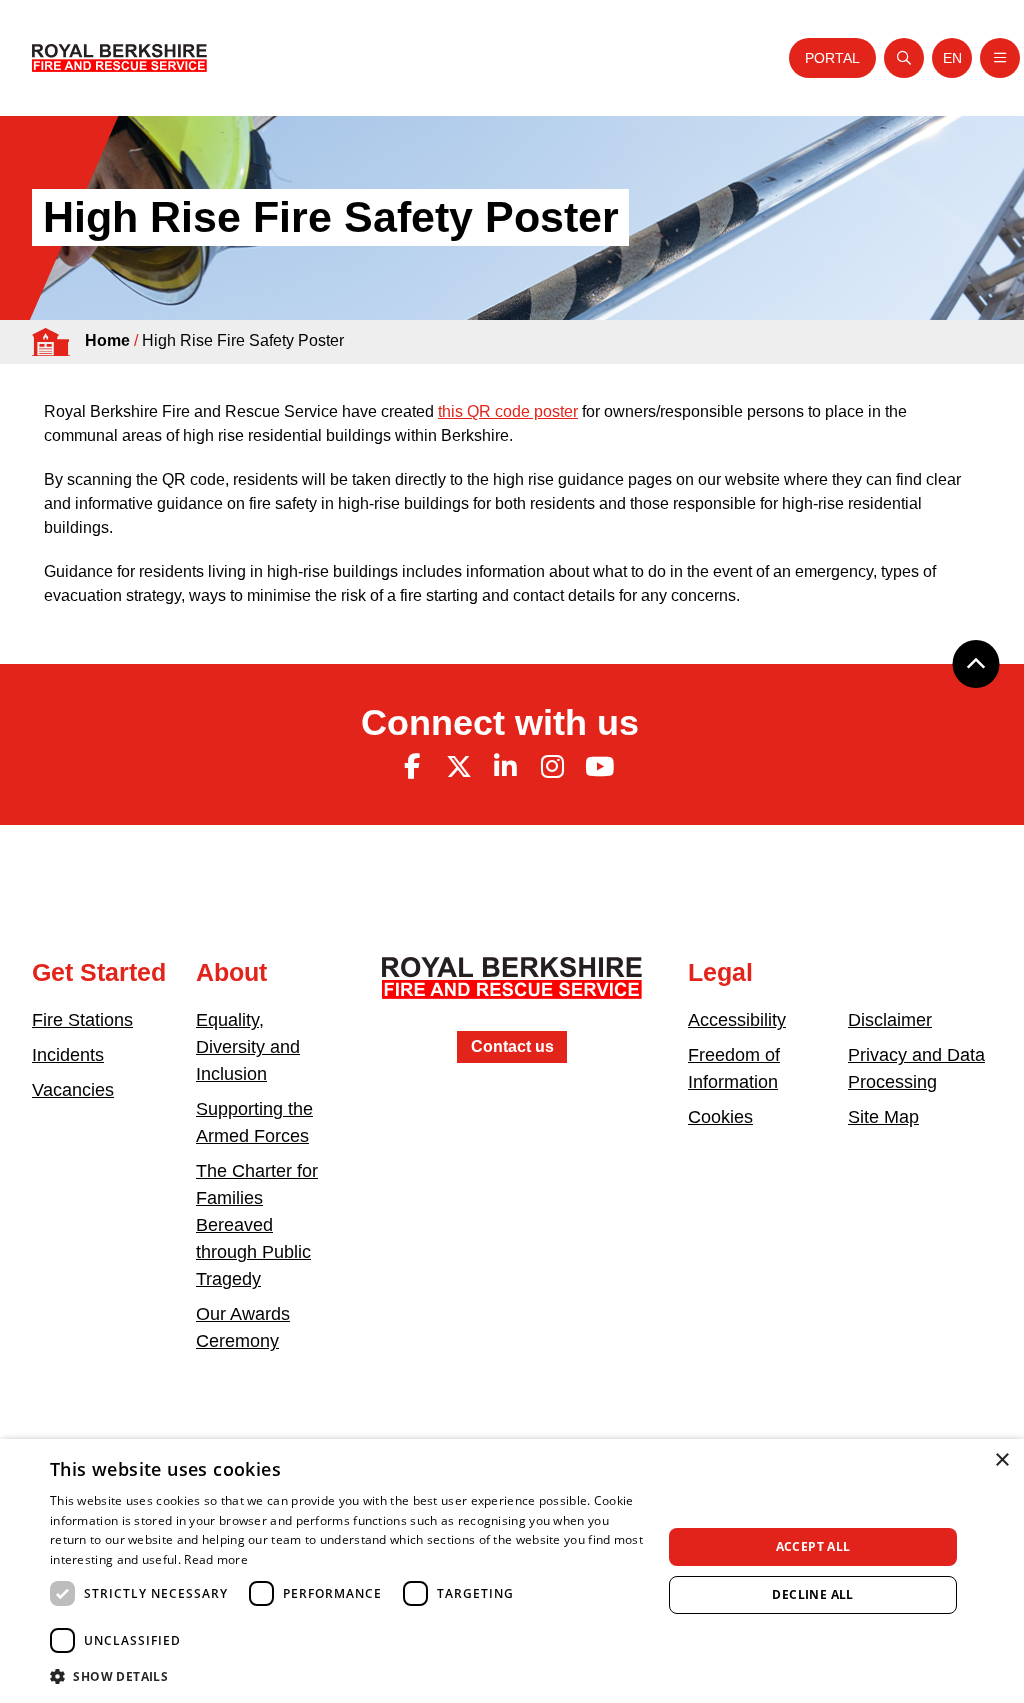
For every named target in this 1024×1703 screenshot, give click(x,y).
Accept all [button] (813, 1546)
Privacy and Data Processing (916, 1068)
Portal (832, 58)
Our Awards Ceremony (243, 1327)
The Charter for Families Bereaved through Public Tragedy (257, 1225)
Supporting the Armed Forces (254, 1122)
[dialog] (512, 1571)
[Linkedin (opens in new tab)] (506, 767)
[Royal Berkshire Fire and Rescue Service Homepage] (119, 58)
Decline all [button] (812, 1594)
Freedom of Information (734, 1068)
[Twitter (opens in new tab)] (459, 767)
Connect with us (500, 722)
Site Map (883, 1117)
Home (107, 340)
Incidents (68, 1055)
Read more (216, 1559)
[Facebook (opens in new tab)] (412, 767)
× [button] (1001, 1460)
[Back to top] (976, 664)
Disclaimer (890, 1020)
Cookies (720, 1117)
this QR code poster (508, 411)
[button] (347, 1676)
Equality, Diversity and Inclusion (248, 1047)
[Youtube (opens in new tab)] (599, 767)
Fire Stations (82, 1020)
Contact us (512, 1046)
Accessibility (737, 1020)
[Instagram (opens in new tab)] (552, 767)
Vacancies (73, 1090)
